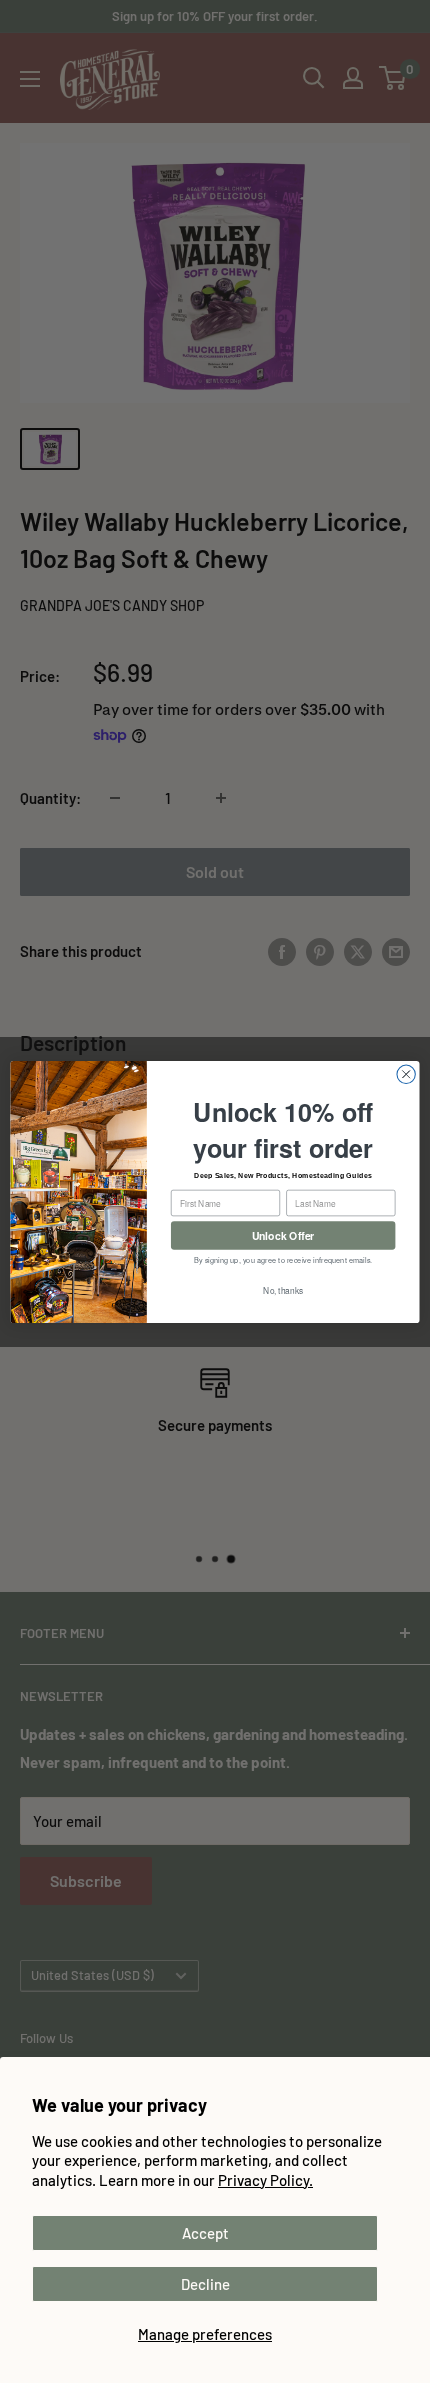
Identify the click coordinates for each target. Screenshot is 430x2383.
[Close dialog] (406, 1074)
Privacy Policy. (265, 2180)
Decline (205, 2284)
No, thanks (283, 1290)
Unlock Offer (283, 1234)
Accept (205, 2233)
